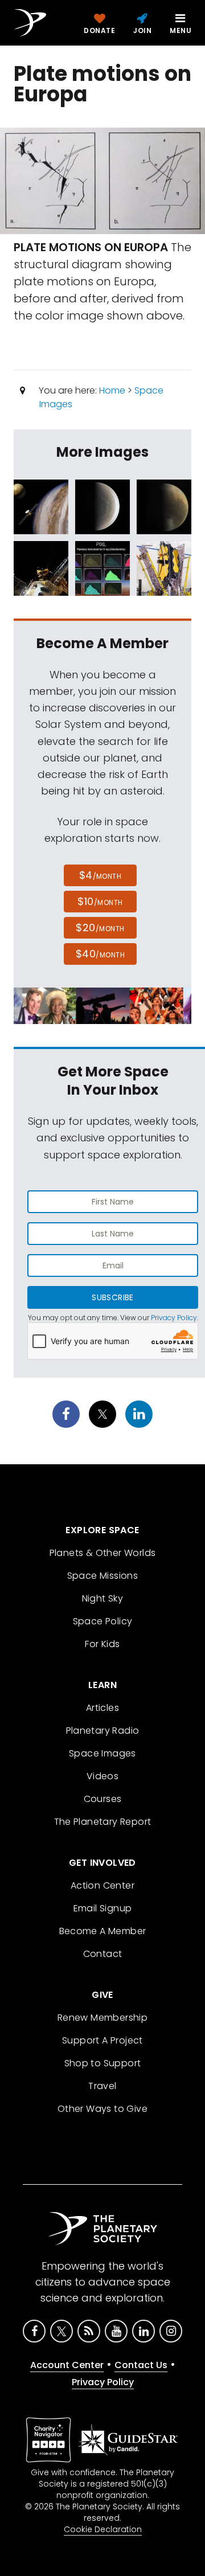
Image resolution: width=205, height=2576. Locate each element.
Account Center (67, 2365)
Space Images (102, 1753)
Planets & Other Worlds (103, 1553)
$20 (100, 927)
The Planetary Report (103, 1822)
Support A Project (102, 2040)
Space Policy (103, 1621)
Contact (103, 1954)
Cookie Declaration (103, 2529)
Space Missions (103, 1576)
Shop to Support (103, 2063)
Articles (102, 1708)
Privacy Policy (174, 1318)
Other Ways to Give (102, 2109)
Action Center (102, 1885)
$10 (100, 901)
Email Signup (103, 1908)
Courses (103, 1799)
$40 (100, 954)
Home (112, 390)
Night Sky (103, 1598)
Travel (102, 2086)
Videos (102, 1776)
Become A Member (103, 1931)
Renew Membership (102, 2018)
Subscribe (112, 1297)
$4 (101, 875)
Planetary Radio (103, 1731)
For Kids (102, 1644)
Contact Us (141, 2365)
